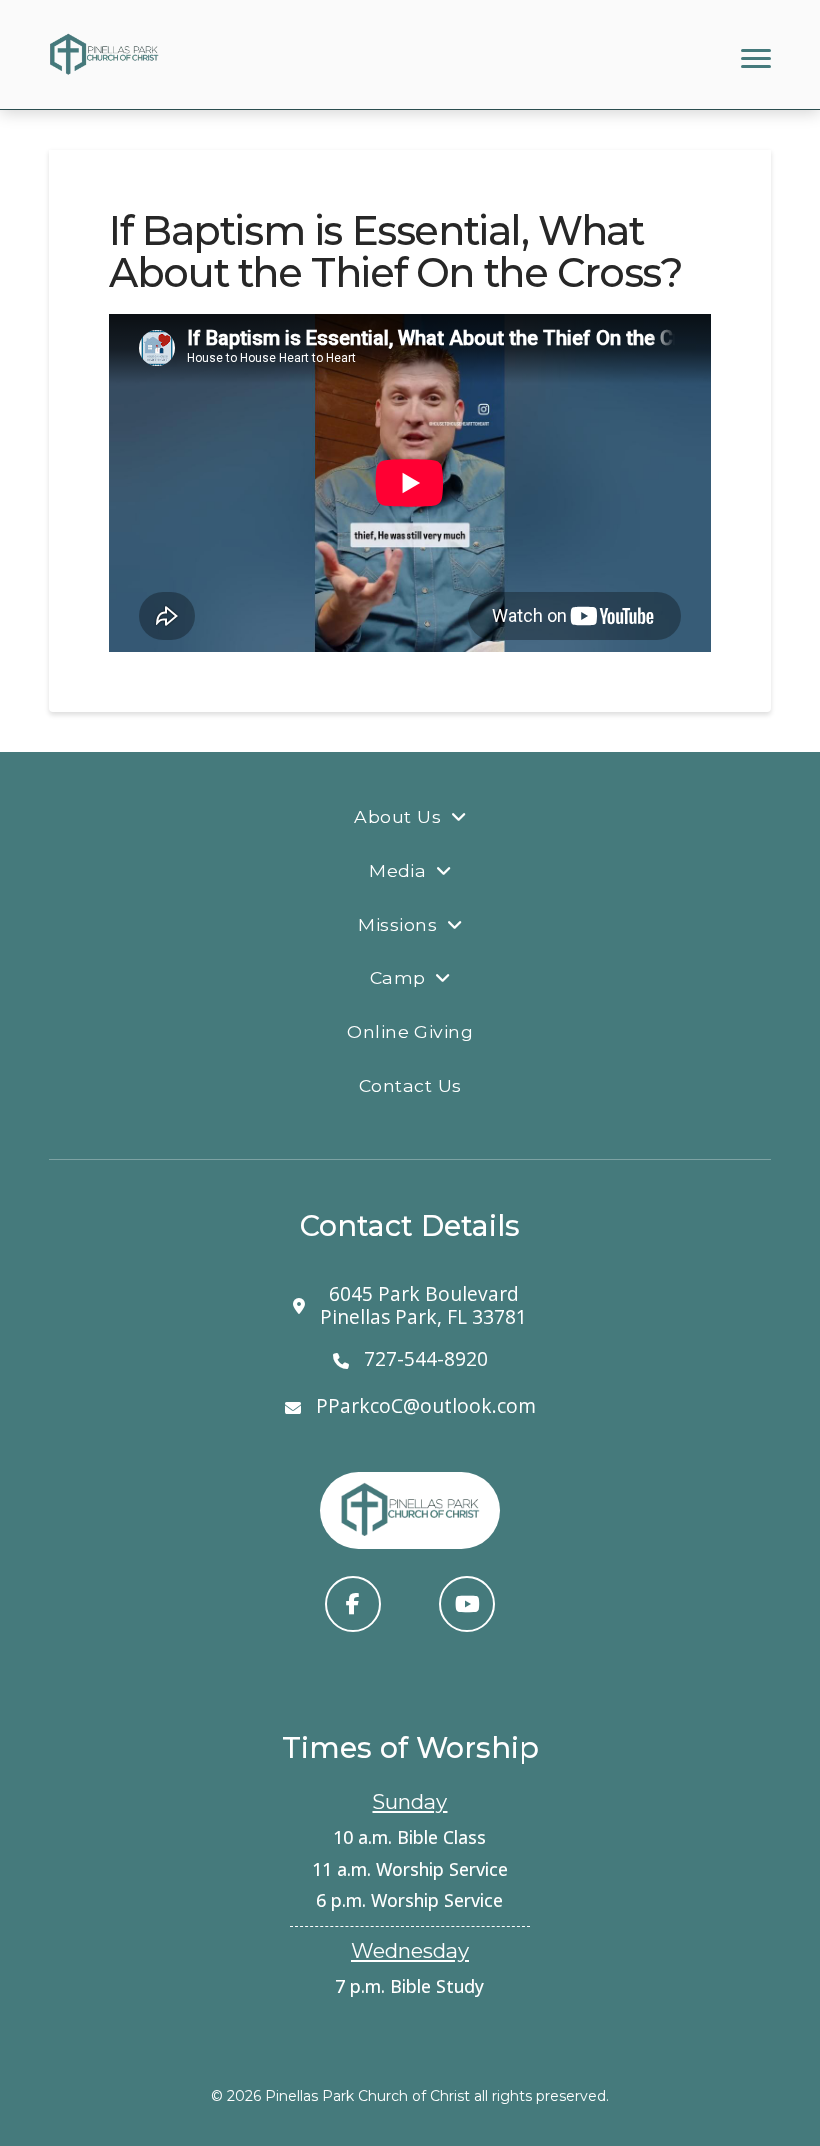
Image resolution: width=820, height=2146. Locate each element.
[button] (756, 58)
